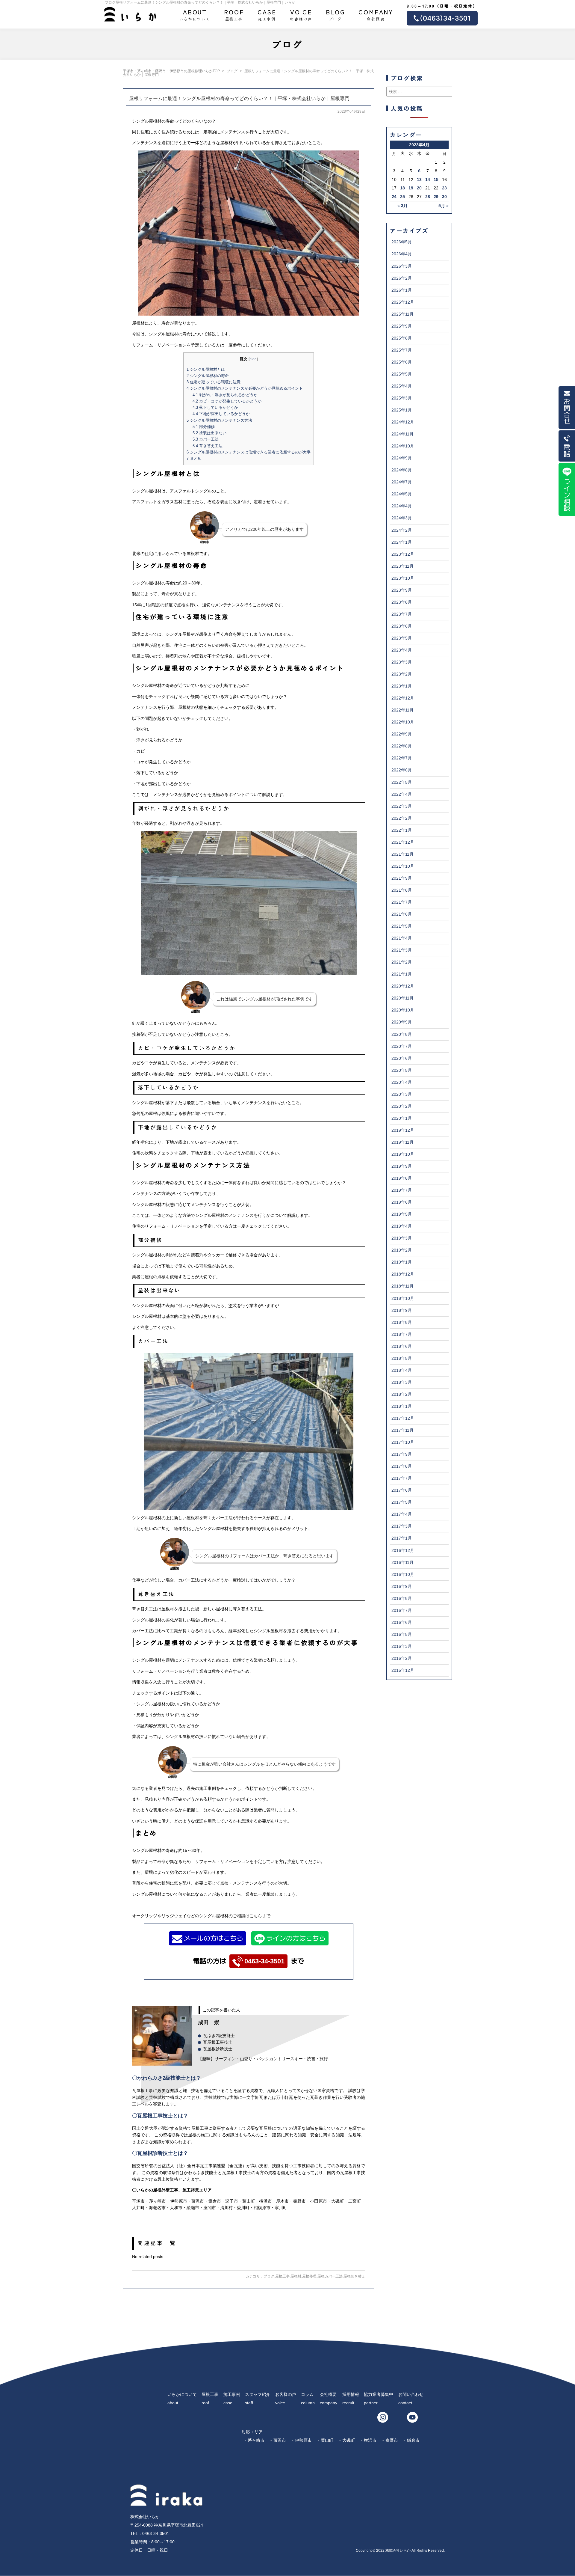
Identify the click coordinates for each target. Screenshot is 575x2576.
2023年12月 (403, 554)
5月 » (444, 206)
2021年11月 (402, 854)
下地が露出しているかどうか (221, 414)
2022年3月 (402, 806)
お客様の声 (301, 14)
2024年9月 (402, 458)
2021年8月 (402, 890)
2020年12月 (403, 986)
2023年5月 (402, 638)
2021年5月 (402, 926)
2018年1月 (402, 1406)
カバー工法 (206, 439)
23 (444, 188)
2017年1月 (402, 1538)
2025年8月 (402, 338)
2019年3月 (402, 1238)
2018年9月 (402, 1310)
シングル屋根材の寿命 (208, 376)
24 (394, 197)
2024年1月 (402, 542)
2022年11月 (402, 710)
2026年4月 (402, 254)
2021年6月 (402, 914)
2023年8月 (402, 602)
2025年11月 (402, 314)
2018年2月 (402, 1394)
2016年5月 (402, 1634)
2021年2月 (402, 962)
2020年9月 (402, 1022)
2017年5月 (402, 1502)
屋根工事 (234, 14)
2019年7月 (402, 1190)
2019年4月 (402, 1226)
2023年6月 (402, 626)
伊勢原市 (303, 2440)
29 (436, 197)
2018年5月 (402, 1358)
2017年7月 (402, 1478)
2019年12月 (403, 1130)
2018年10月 (403, 1298)
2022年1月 (402, 830)
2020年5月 (402, 1070)
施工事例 (267, 14)
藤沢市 (280, 2440)
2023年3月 (402, 662)
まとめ (194, 458)
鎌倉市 (413, 2440)
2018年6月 (402, 1346)
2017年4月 (402, 1514)
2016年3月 (402, 1646)
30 (444, 197)
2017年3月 (402, 1526)
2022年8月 (402, 746)
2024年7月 (402, 482)
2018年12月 (403, 1274)
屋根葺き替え (354, 2276)
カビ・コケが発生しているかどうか (227, 401)
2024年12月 (403, 422)
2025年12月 (403, 302)
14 (428, 180)
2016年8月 (402, 1598)
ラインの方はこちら (296, 1938)
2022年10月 (403, 722)
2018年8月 (402, 1322)
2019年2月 (402, 1250)
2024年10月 (403, 446)
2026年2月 (402, 278)
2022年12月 (403, 698)
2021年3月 (402, 950)
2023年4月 (402, 650)
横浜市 (370, 2440)
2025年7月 (402, 350)
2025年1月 (402, 410)
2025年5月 (402, 374)
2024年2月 (402, 530)
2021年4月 (402, 938)
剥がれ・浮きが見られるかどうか (225, 395)
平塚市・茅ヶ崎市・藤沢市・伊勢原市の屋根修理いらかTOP (171, 71)
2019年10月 (403, 1154)
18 (402, 188)
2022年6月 (402, 770)
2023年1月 (402, 686)
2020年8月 (402, 1034)
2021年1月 (402, 974)
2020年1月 (402, 1118)
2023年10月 (403, 578)
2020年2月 (402, 1106)
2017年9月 (402, 1454)
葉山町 (327, 2440)
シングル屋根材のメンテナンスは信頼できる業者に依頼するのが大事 (249, 452)
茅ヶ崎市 (256, 2440)
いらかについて (195, 14)
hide (253, 359)
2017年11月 (402, 1430)
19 (411, 188)
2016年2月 (402, 1658)
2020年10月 (403, 1010)
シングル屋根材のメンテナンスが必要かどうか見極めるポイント (245, 388)
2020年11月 (402, 998)
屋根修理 (309, 2276)
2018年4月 (402, 1370)
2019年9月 (402, 1166)
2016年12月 (403, 1550)
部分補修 (204, 427)
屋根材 (296, 2276)
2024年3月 (402, 518)
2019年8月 (402, 1178)
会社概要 (376, 14)
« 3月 (402, 206)
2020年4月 (402, 1082)
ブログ (336, 14)
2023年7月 (402, 614)
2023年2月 (402, 674)
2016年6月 (402, 1622)
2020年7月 (402, 1046)
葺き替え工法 (208, 446)
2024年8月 (402, 470)
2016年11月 (402, 1562)
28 (428, 197)
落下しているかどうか (215, 407)
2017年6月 (402, 1490)
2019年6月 (402, 1202)
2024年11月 (402, 434)
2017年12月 (403, 1418)
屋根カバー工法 (330, 2276)
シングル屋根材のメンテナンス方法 (219, 420)
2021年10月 (403, 866)
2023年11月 (402, 566)
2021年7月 (402, 902)
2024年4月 (402, 506)
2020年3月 (402, 1094)
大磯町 (349, 2440)
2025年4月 (402, 386)
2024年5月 (402, 494)
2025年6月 (402, 362)
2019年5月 (402, 1214)
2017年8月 (402, 1466)
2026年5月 (402, 242)
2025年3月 (402, 398)
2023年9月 (402, 590)
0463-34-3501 (264, 1961)
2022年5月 (402, 782)
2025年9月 (402, 326)
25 (402, 197)
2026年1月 (402, 290)
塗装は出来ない (209, 433)
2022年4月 (402, 794)
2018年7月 (402, 1334)
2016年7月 (402, 1610)
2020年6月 (402, 1058)
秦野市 (392, 2440)
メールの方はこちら (214, 1938)
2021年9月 (402, 878)
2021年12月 (403, 842)
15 (436, 180)
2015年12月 (403, 1670)
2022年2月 (402, 818)
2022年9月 (402, 734)
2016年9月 (402, 1586)
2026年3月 (402, 266)
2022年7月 (402, 758)
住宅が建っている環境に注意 (214, 382)
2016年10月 (403, 1574)
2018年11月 (402, 1286)
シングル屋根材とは (206, 369)
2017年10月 (403, 1442)
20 (419, 188)
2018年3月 (402, 1382)
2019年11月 (402, 1142)
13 (419, 180)
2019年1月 (402, 1262)
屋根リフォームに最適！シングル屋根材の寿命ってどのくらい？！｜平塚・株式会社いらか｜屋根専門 (239, 98)
